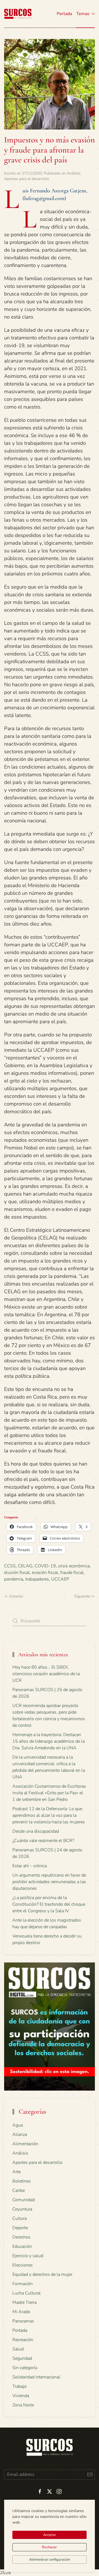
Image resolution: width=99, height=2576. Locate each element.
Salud (18, 2349)
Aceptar (50, 2535)
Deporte (20, 2228)
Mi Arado (21, 2312)
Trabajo (20, 2386)
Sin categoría (25, 2368)
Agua (18, 2125)
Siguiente (82, 1596)
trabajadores (37, 1579)
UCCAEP (60, 1579)
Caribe (19, 2190)
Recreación (23, 2340)
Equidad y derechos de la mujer (42, 2274)
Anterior (16, 1596)
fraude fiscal (72, 1573)
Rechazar (50, 2547)
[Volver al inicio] (18, 14)
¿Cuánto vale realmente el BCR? (43, 1841)
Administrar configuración (50, 2560)
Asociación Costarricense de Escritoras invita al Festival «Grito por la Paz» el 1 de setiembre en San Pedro (49, 1793)
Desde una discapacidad (36, 1831)
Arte (16, 2172)
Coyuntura (22, 2209)
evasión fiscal (45, 1573)
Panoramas (23, 2321)
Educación (22, 2246)
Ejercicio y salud (28, 2256)
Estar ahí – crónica (30, 1866)
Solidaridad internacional (36, 2377)
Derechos (21, 2237)
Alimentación (25, 2144)
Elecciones (23, 2265)
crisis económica (74, 1566)
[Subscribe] (90, 2475)
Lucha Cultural (27, 2293)
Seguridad (22, 2358)
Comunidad (24, 2200)
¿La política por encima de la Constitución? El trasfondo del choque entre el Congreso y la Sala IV (49, 1904)
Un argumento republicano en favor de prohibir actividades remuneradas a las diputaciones (49, 1882)
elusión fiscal (17, 1573)
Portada (64, 14)
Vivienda (21, 2396)
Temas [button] (83, 14)
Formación (23, 2284)
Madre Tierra (24, 2302)
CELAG (25, 1566)
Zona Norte (23, 2405)
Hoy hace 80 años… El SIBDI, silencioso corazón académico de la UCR (46, 1674)
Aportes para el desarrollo (27, 179)
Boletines (22, 2181)
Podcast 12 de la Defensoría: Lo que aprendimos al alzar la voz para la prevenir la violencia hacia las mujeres (49, 1815)
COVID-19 (45, 1566)
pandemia (14, 1579)
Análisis (74, 173)
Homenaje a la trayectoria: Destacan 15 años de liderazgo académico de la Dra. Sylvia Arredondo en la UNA (49, 1741)
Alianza (20, 2135)
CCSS (10, 1566)
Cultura (20, 2218)
